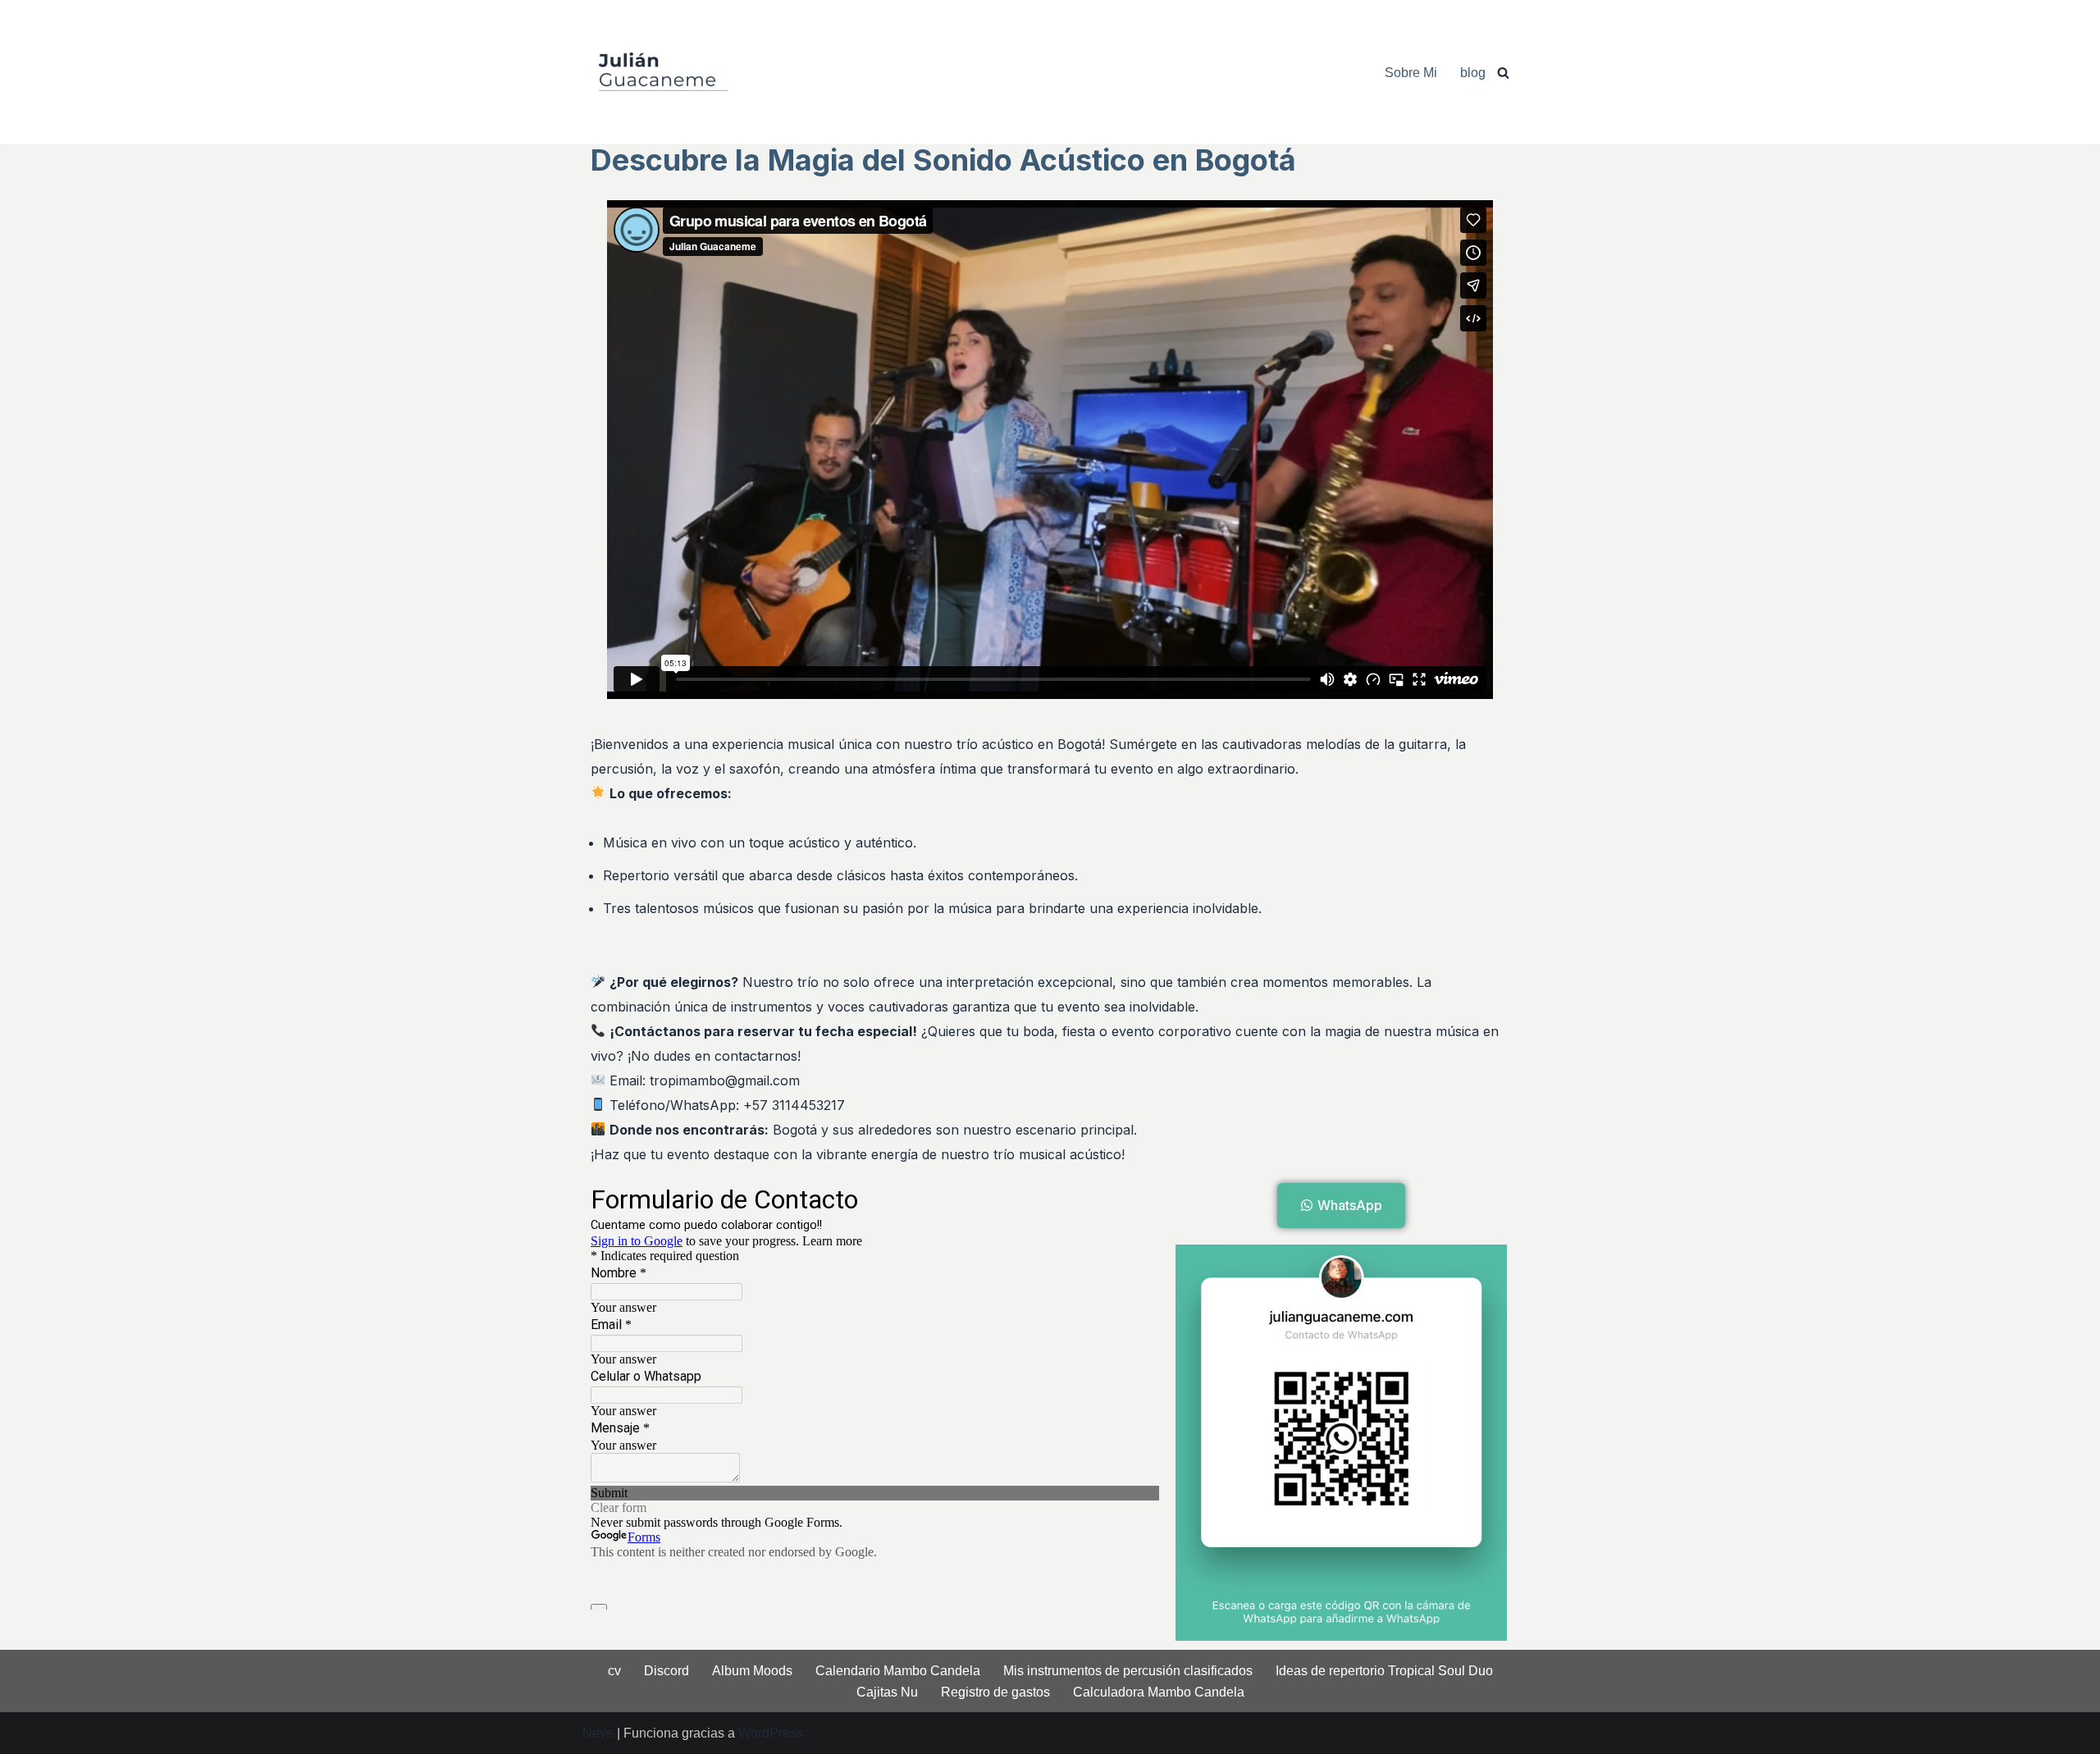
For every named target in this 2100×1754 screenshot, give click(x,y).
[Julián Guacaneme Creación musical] (664, 72)
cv (614, 1671)
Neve (598, 1733)
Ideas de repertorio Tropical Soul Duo (1384, 1671)
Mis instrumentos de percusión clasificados (1128, 1671)
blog (1473, 73)
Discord (667, 1671)
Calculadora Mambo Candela (1159, 1692)
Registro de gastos (995, 1692)
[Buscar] (1503, 73)
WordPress (771, 1733)
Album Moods (752, 1671)
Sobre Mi (1411, 73)
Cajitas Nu (887, 1692)
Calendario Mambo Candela (898, 1671)
